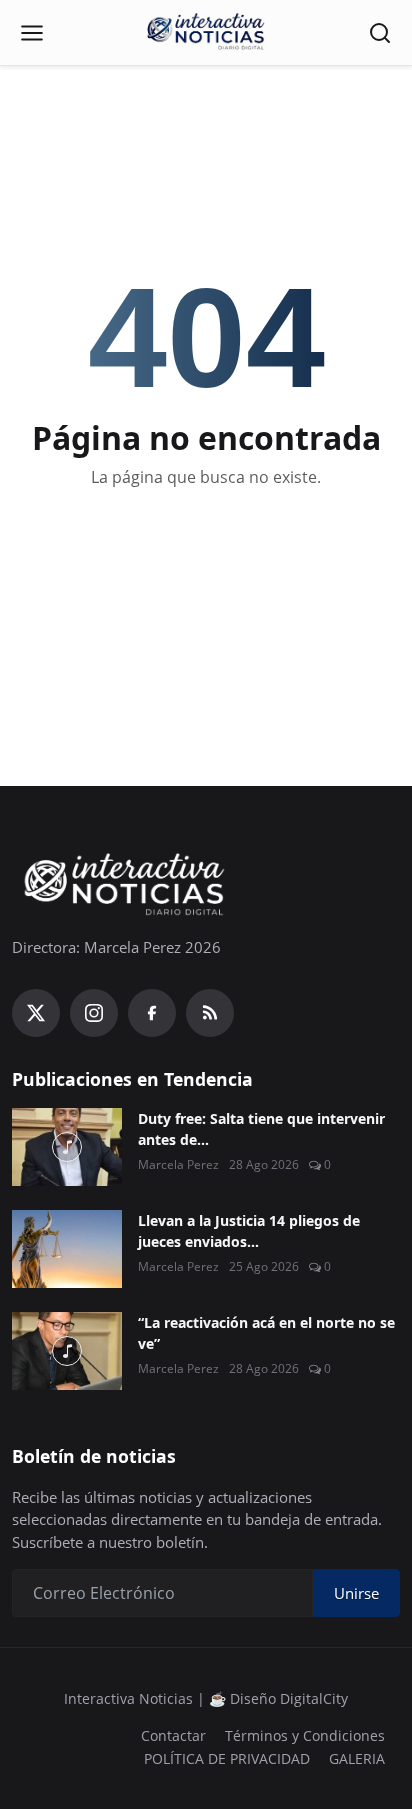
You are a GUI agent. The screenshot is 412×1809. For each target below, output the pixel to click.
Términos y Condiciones (305, 1735)
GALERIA (357, 1758)
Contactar (173, 1735)
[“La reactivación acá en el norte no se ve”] (67, 1351)
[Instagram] (94, 1013)
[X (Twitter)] (36, 1013)
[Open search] (380, 33)
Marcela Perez (178, 1164)
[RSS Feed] (210, 1013)
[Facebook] (152, 1013)
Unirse (356, 1593)
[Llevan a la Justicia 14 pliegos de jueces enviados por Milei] (67, 1249)
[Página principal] (206, 33)
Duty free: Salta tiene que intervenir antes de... (261, 1129)
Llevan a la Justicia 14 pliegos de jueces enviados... (249, 1231)
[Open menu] (32, 33)
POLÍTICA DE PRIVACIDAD (227, 1758)
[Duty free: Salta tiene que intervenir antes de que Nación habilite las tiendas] (67, 1147)
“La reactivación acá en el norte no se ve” (266, 1333)
